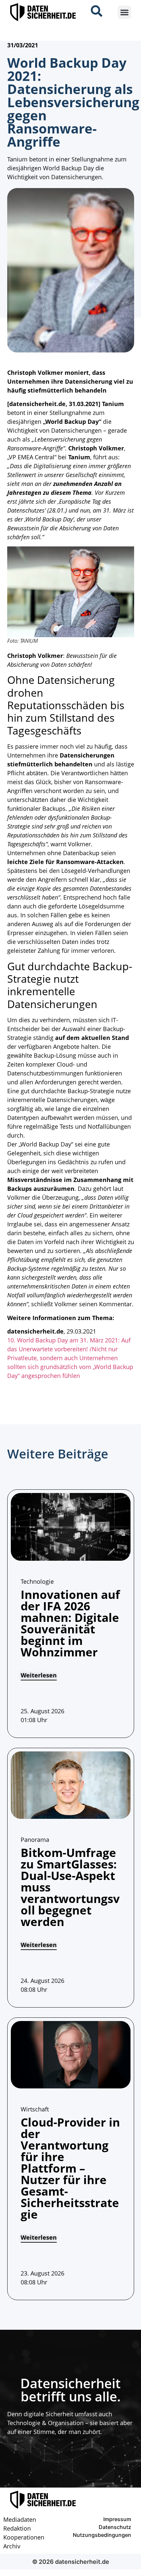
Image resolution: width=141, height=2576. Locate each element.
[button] (124, 12)
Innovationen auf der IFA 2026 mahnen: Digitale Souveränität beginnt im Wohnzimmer (70, 1623)
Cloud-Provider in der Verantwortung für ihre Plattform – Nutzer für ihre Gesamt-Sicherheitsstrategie (70, 2168)
